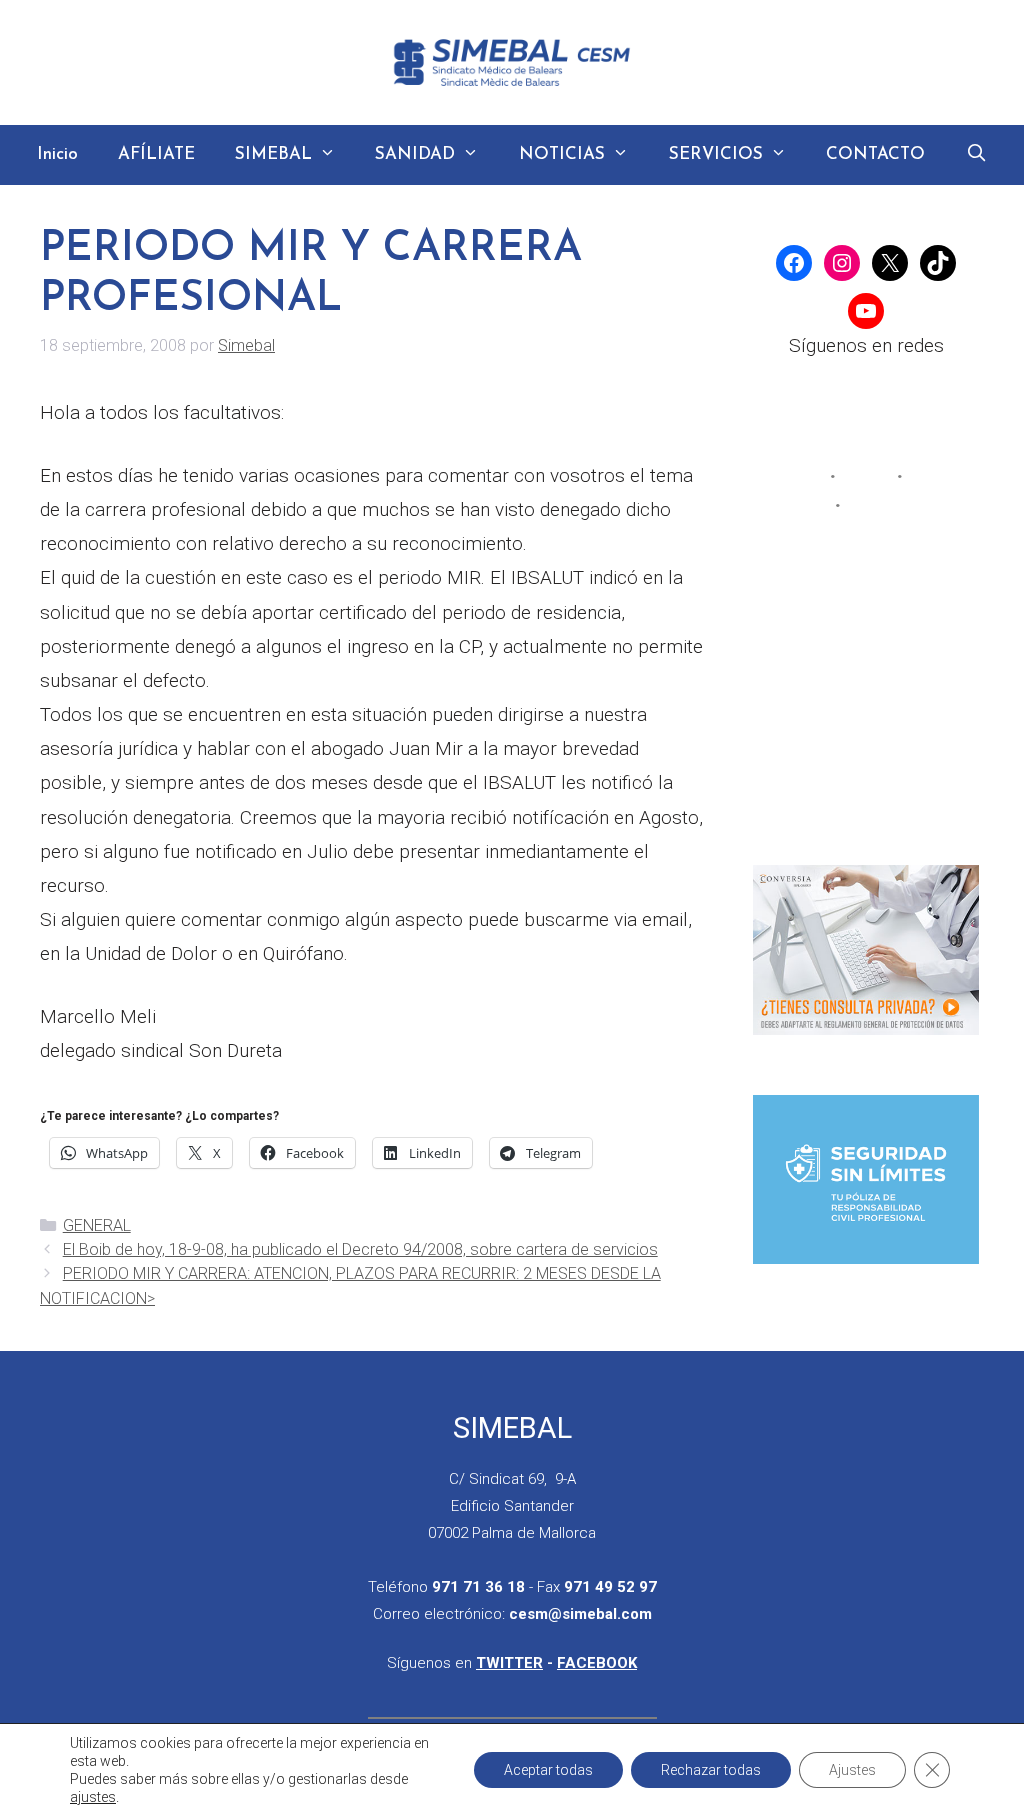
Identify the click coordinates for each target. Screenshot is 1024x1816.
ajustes (93, 1797)
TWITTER (509, 1663)
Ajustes (852, 1770)
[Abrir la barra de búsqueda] (976, 155)
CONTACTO (875, 154)
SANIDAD (415, 154)
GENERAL (97, 1225)
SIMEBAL (273, 154)
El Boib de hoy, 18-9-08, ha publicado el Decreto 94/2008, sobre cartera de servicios (360, 1249)
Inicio (57, 154)
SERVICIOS (716, 154)
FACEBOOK (597, 1663)
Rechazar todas (711, 1770)
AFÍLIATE (156, 154)
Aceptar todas (548, 1770)
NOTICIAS (562, 154)
